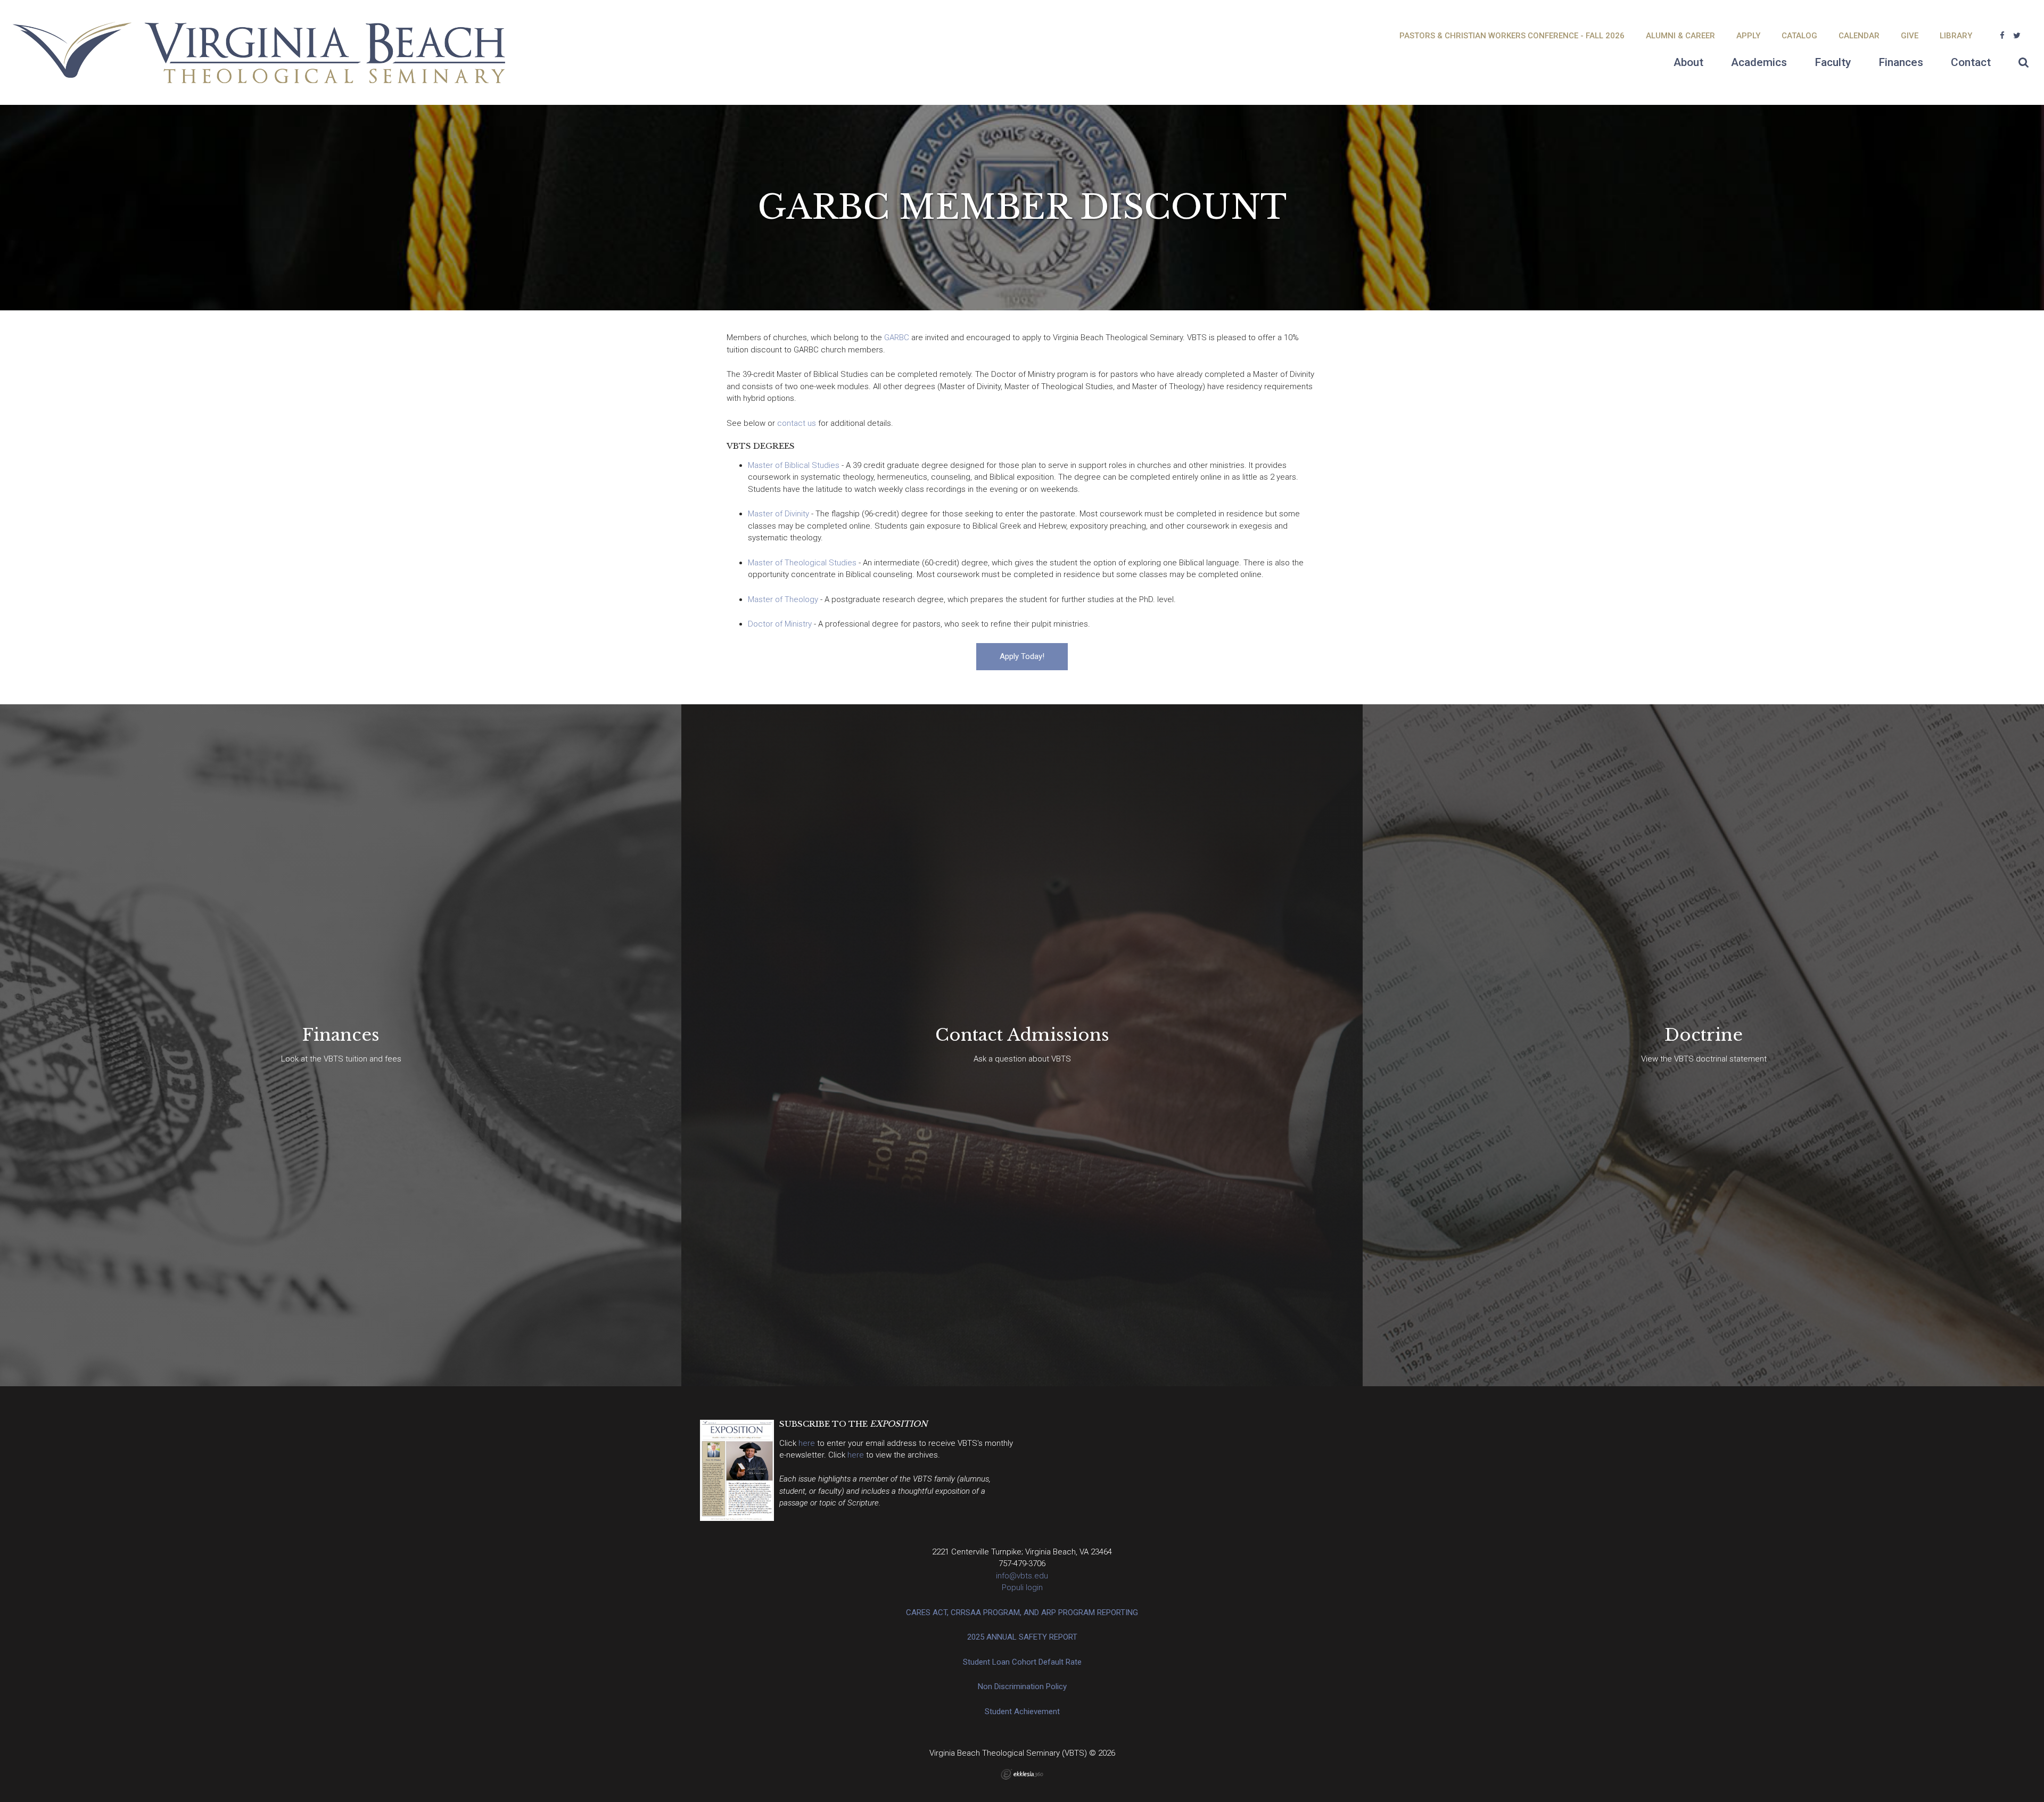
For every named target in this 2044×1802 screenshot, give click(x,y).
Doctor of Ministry (780, 624)
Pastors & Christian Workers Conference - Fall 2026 (1512, 36)
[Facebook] (2002, 36)
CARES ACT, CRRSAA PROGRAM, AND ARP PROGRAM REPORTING (1022, 1612)
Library (1956, 36)
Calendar (1859, 36)
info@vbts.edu (1022, 1576)
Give (1910, 36)
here (808, 1443)
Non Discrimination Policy (1022, 1686)
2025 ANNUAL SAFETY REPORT (1022, 1637)
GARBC (897, 338)
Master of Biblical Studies (794, 465)
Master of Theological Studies (802, 563)
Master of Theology (783, 599)
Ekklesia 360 (1022, 1774)
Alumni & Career (1680, 36)
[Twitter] (2017, 36)
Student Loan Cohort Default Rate (1022, 1662)
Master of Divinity (778, 514)
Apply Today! (1022, 656)
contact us (797, 423)
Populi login (1022, 1587)
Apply (1748, 36)
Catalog (1799, 36)
